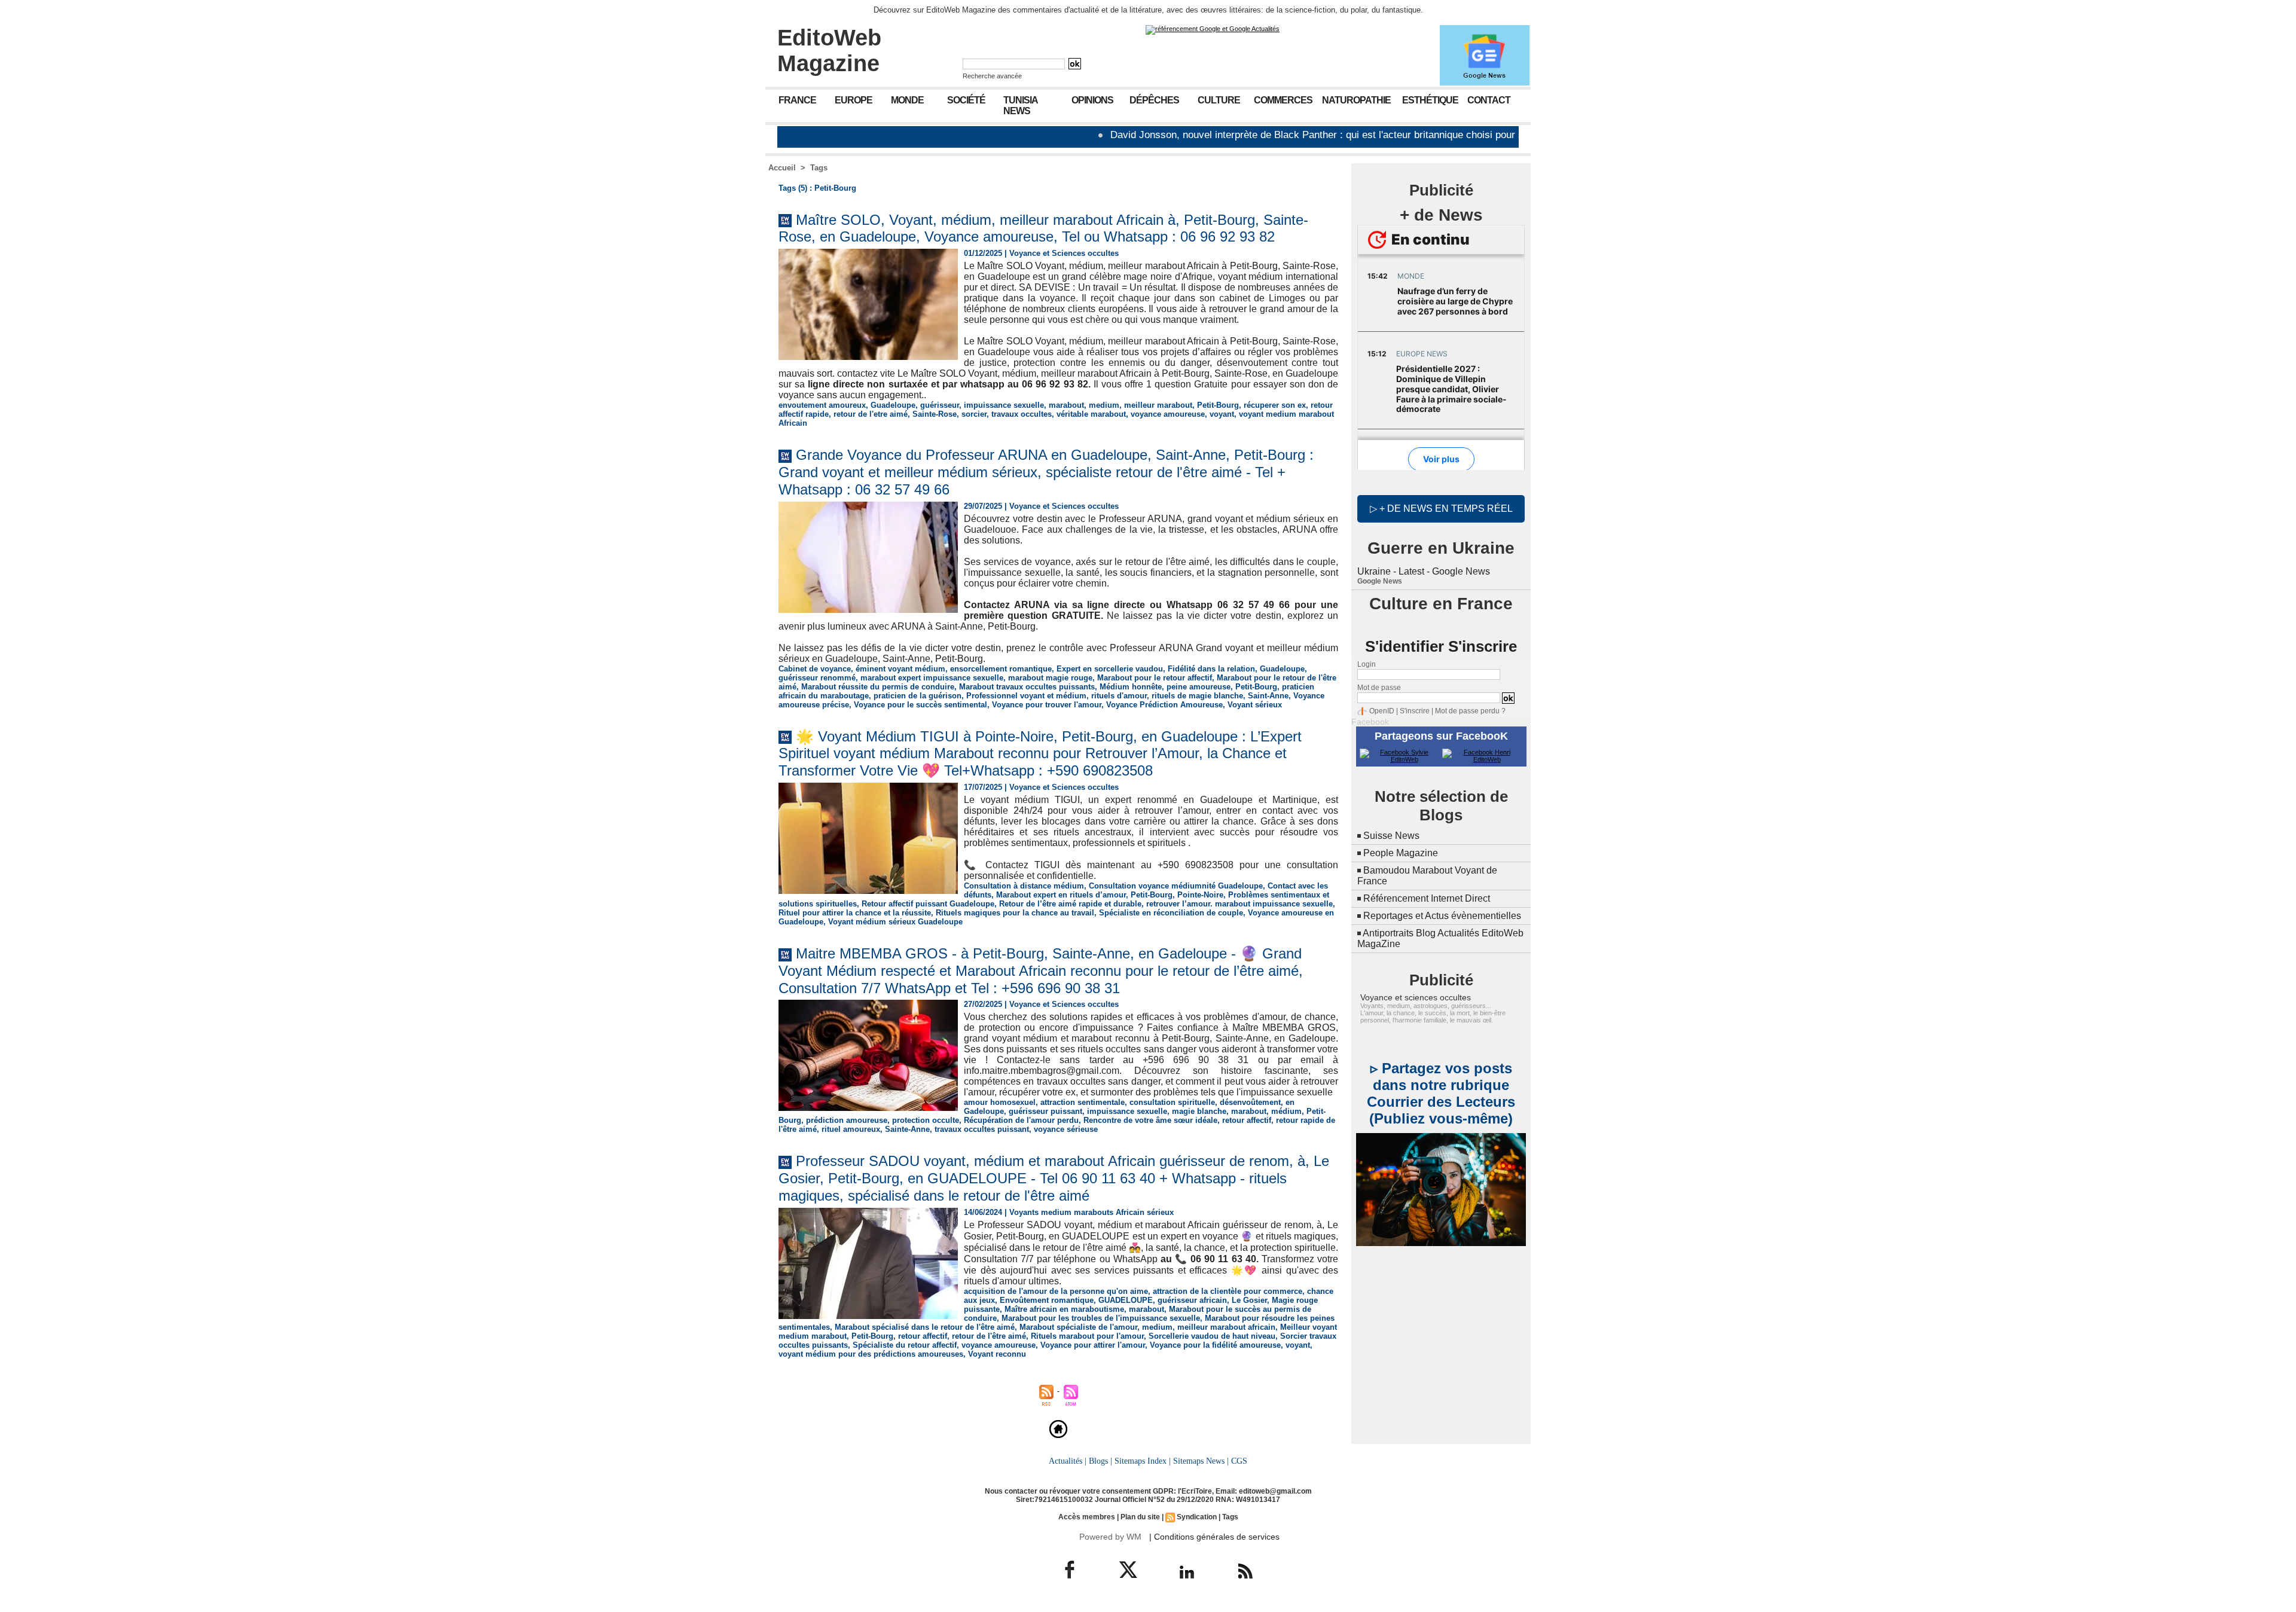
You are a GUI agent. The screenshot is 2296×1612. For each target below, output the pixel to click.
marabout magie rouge (1050, 678)
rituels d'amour (1119, 696)
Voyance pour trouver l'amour (1047, 705)
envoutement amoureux (822, 405)
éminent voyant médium (900, 669)
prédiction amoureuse (847, 1120)
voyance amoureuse (1168, 414)
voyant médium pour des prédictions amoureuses (871, 1354)
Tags (819, 168)
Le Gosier (1249, 1300)
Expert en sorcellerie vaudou (1110, 669)
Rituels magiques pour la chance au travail (1015, 913)
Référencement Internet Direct (1427, 898)
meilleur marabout (1158, 405)
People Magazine (1401, 853)
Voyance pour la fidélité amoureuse (1215, 1345)
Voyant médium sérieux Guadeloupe (895, 922)
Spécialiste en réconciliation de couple (1171, 913)
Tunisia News (1021, 106)
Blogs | (1100, 1461)
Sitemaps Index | (1143, 1461)
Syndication (1197, 1517)
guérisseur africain (1192, 1300)
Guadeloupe (893, 405)
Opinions (1092, 100)
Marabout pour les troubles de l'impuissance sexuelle (1101, 1318)
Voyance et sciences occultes (1416, 997)
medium (1104, 405)
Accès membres (1087, 1517)
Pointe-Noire (1200, 895)
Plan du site (1140, 1517)
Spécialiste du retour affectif (905, 1345)
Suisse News (1391, 836)
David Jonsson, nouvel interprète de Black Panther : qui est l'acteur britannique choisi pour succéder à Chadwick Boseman (1302, 135)
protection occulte (926, 1120)
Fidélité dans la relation (1211, 669)
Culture (1219, 100)
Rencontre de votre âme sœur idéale (1150, 1120)
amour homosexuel (1000, 1102)
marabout (1066, 405)
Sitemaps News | (1201, 1461)
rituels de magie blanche (1197, 696)
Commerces (1283, 100)
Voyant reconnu (997, 1354)
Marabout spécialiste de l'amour (1078, 1327)
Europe (854, 100)
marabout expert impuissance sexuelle (932, 678)
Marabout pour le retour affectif (1155, 678)
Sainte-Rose (935, 414)
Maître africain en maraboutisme (1064, 1309)
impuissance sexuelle (1004, 405)
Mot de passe (1379, 688)
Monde (907, 100)
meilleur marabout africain (1226, 1327)
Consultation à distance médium (1024, 886)
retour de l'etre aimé (871, 414)
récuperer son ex (1275, 405)
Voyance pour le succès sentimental (920, 705)
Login (1367, 664)
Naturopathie (1356, 100)
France (797, 100)
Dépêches (1154, 100)
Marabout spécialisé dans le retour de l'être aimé (925, 1327)
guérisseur (940, 405)
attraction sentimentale (1083, 1102)
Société (966, 100)
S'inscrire (1415, 711)
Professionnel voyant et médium (1026, 696)
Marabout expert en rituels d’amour (1061, 895)
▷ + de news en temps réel (1441, 509)
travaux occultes (1022, 414)
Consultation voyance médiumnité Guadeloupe (1176, 886)
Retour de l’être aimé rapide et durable (1070, 904)
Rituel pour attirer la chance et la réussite (855, 913)
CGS (1239, 1461)
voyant (1222, 414)
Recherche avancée (992, 76)
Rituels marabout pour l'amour (1087, 1336)
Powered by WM (1110, 1537)
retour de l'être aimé (989, 1336)
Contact (1489, 100)
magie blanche (1199, 1111)
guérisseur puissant (1045, 1111)
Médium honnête (1131, 687)
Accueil (782, 168)
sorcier (974, 414)
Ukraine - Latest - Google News (1424, 571)
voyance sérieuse (1066, 1129)
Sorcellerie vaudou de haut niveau (1212, 1336)
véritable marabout (1091, 414)
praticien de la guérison (918, 696)
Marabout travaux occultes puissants (1027, 687)
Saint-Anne (1268, 696)
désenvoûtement (1250, 1102)
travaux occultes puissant (982, 1129)
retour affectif (1247, 1120)
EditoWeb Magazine (829, 51)
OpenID (1382, 711)
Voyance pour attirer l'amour (1093, 1345)
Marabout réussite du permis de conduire (878, 687)
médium (1286, 1111)
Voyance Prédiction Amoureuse (1164, 705)
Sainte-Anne (907, 1129)
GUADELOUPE (1126, 1300)
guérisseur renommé (817, 678)
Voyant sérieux (1255, 705)
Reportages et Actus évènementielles (1442, 916)
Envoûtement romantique (1047, 1300)
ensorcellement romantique (1001, 669)
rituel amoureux (851, 1129)
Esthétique (1430, 100)
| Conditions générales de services (1214, 1537)
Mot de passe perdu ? (1470, 711)
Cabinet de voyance (815, 669)
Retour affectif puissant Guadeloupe (928, 904)
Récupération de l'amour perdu (1021, 1120)
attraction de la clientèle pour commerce (1228, 1291)
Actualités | (1068, 1461)
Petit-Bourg (1218, 405)
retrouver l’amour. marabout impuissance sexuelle (1239, 904)
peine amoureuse (1199, 687)
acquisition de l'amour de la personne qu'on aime (1056, 1291)
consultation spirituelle (1172, 1102)
